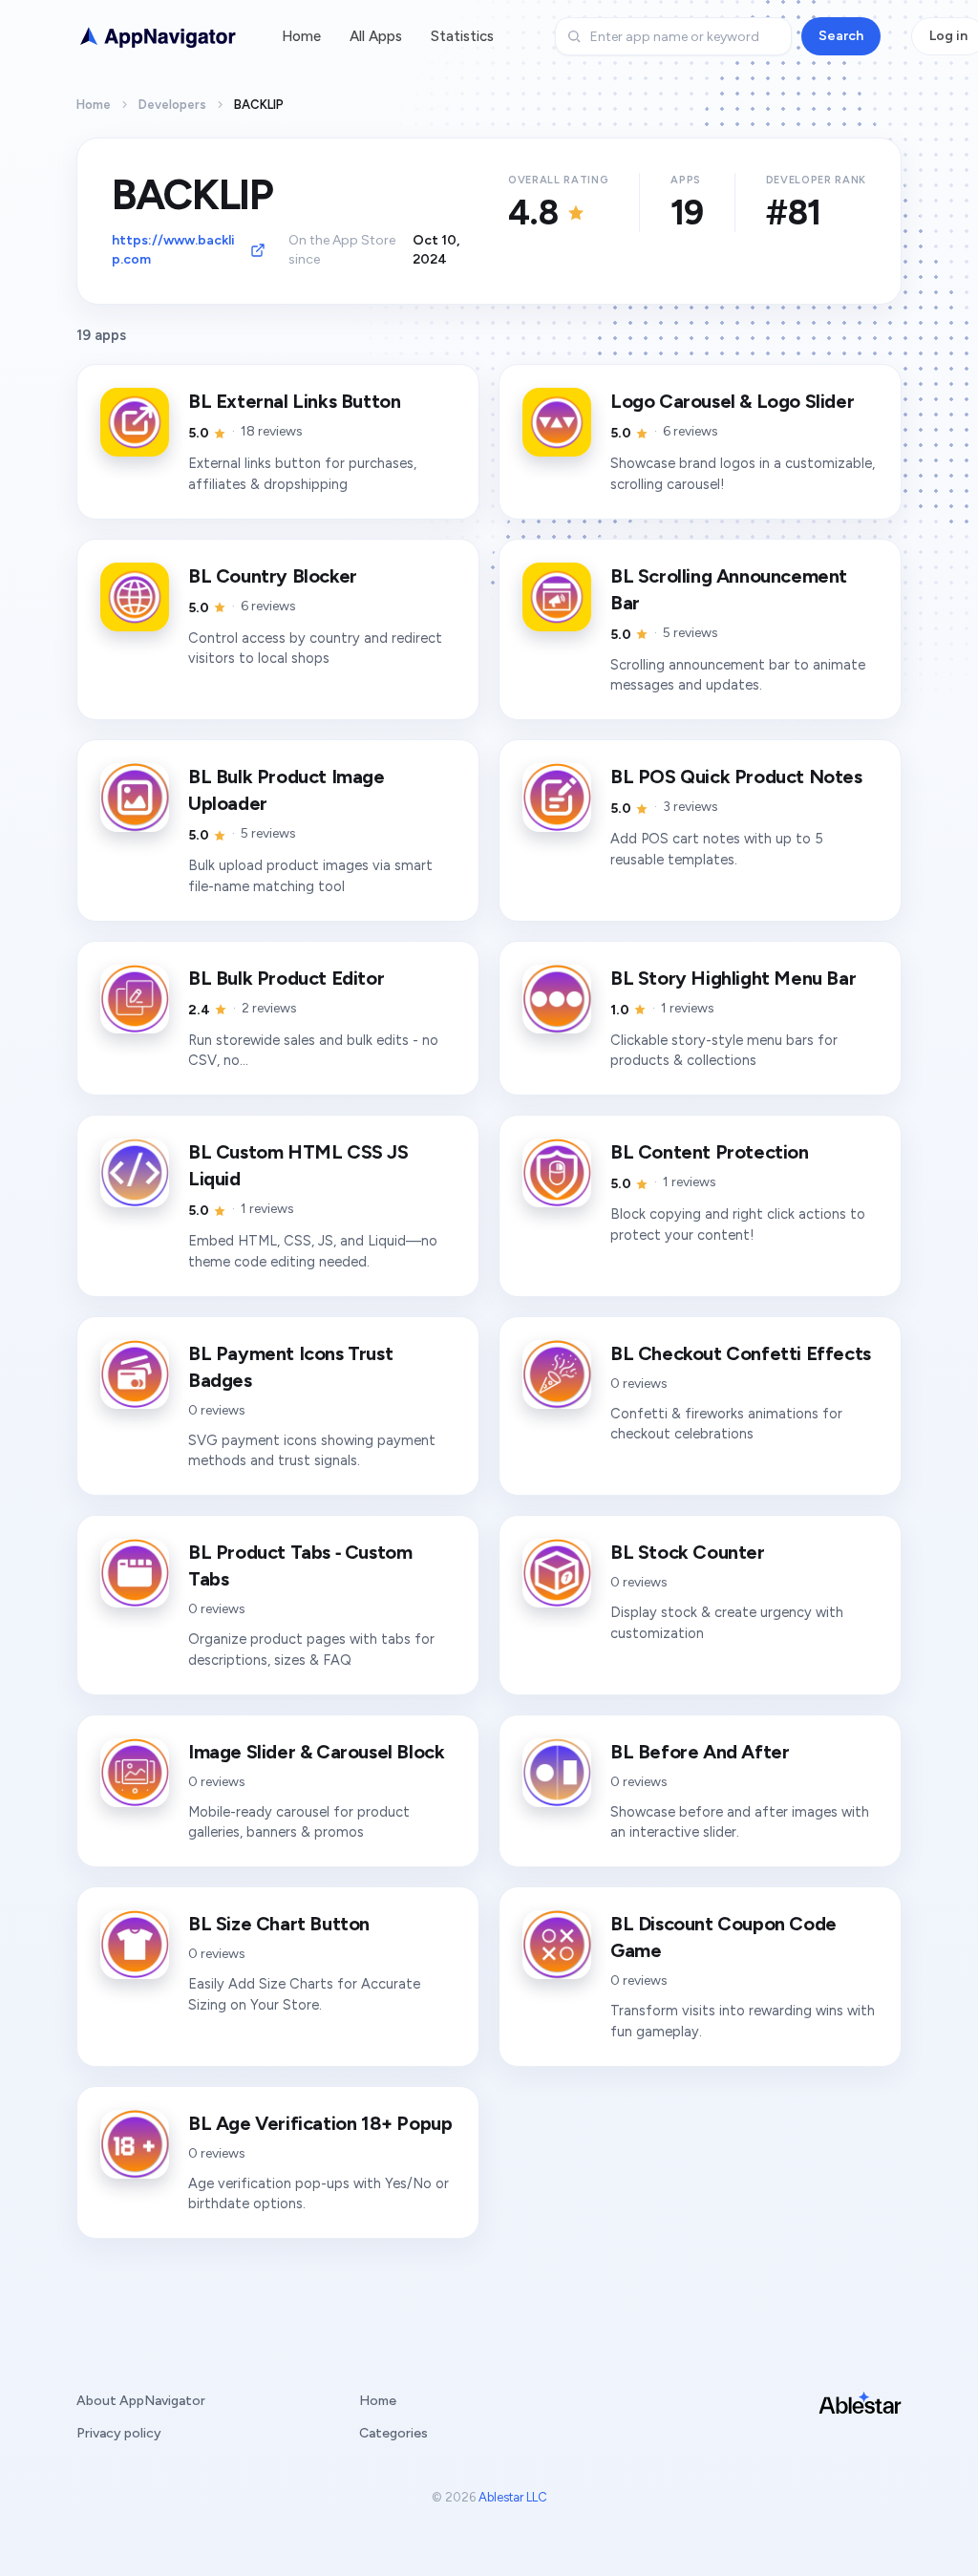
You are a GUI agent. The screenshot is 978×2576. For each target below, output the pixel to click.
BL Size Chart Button (279, 1924)
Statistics (462, 36)
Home (301, 36)
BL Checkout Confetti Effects (741, 1353)
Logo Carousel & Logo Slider (732, 401)
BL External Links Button (294, 401)
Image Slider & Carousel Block (316, 1752)
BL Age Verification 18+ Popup (320, 2123)
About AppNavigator (141, 2401)
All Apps (376, 36)
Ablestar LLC (513, 2497)
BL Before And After (700, 1752)
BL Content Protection (710, 1152)
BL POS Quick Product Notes (736, 777)
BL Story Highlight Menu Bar (733, 978)
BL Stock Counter (688, 1552)
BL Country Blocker (273, 576)
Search (841, 36)
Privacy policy (119, 2433)
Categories (393, 2433)
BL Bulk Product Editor (286, 978)
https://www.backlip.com (173, 250)
